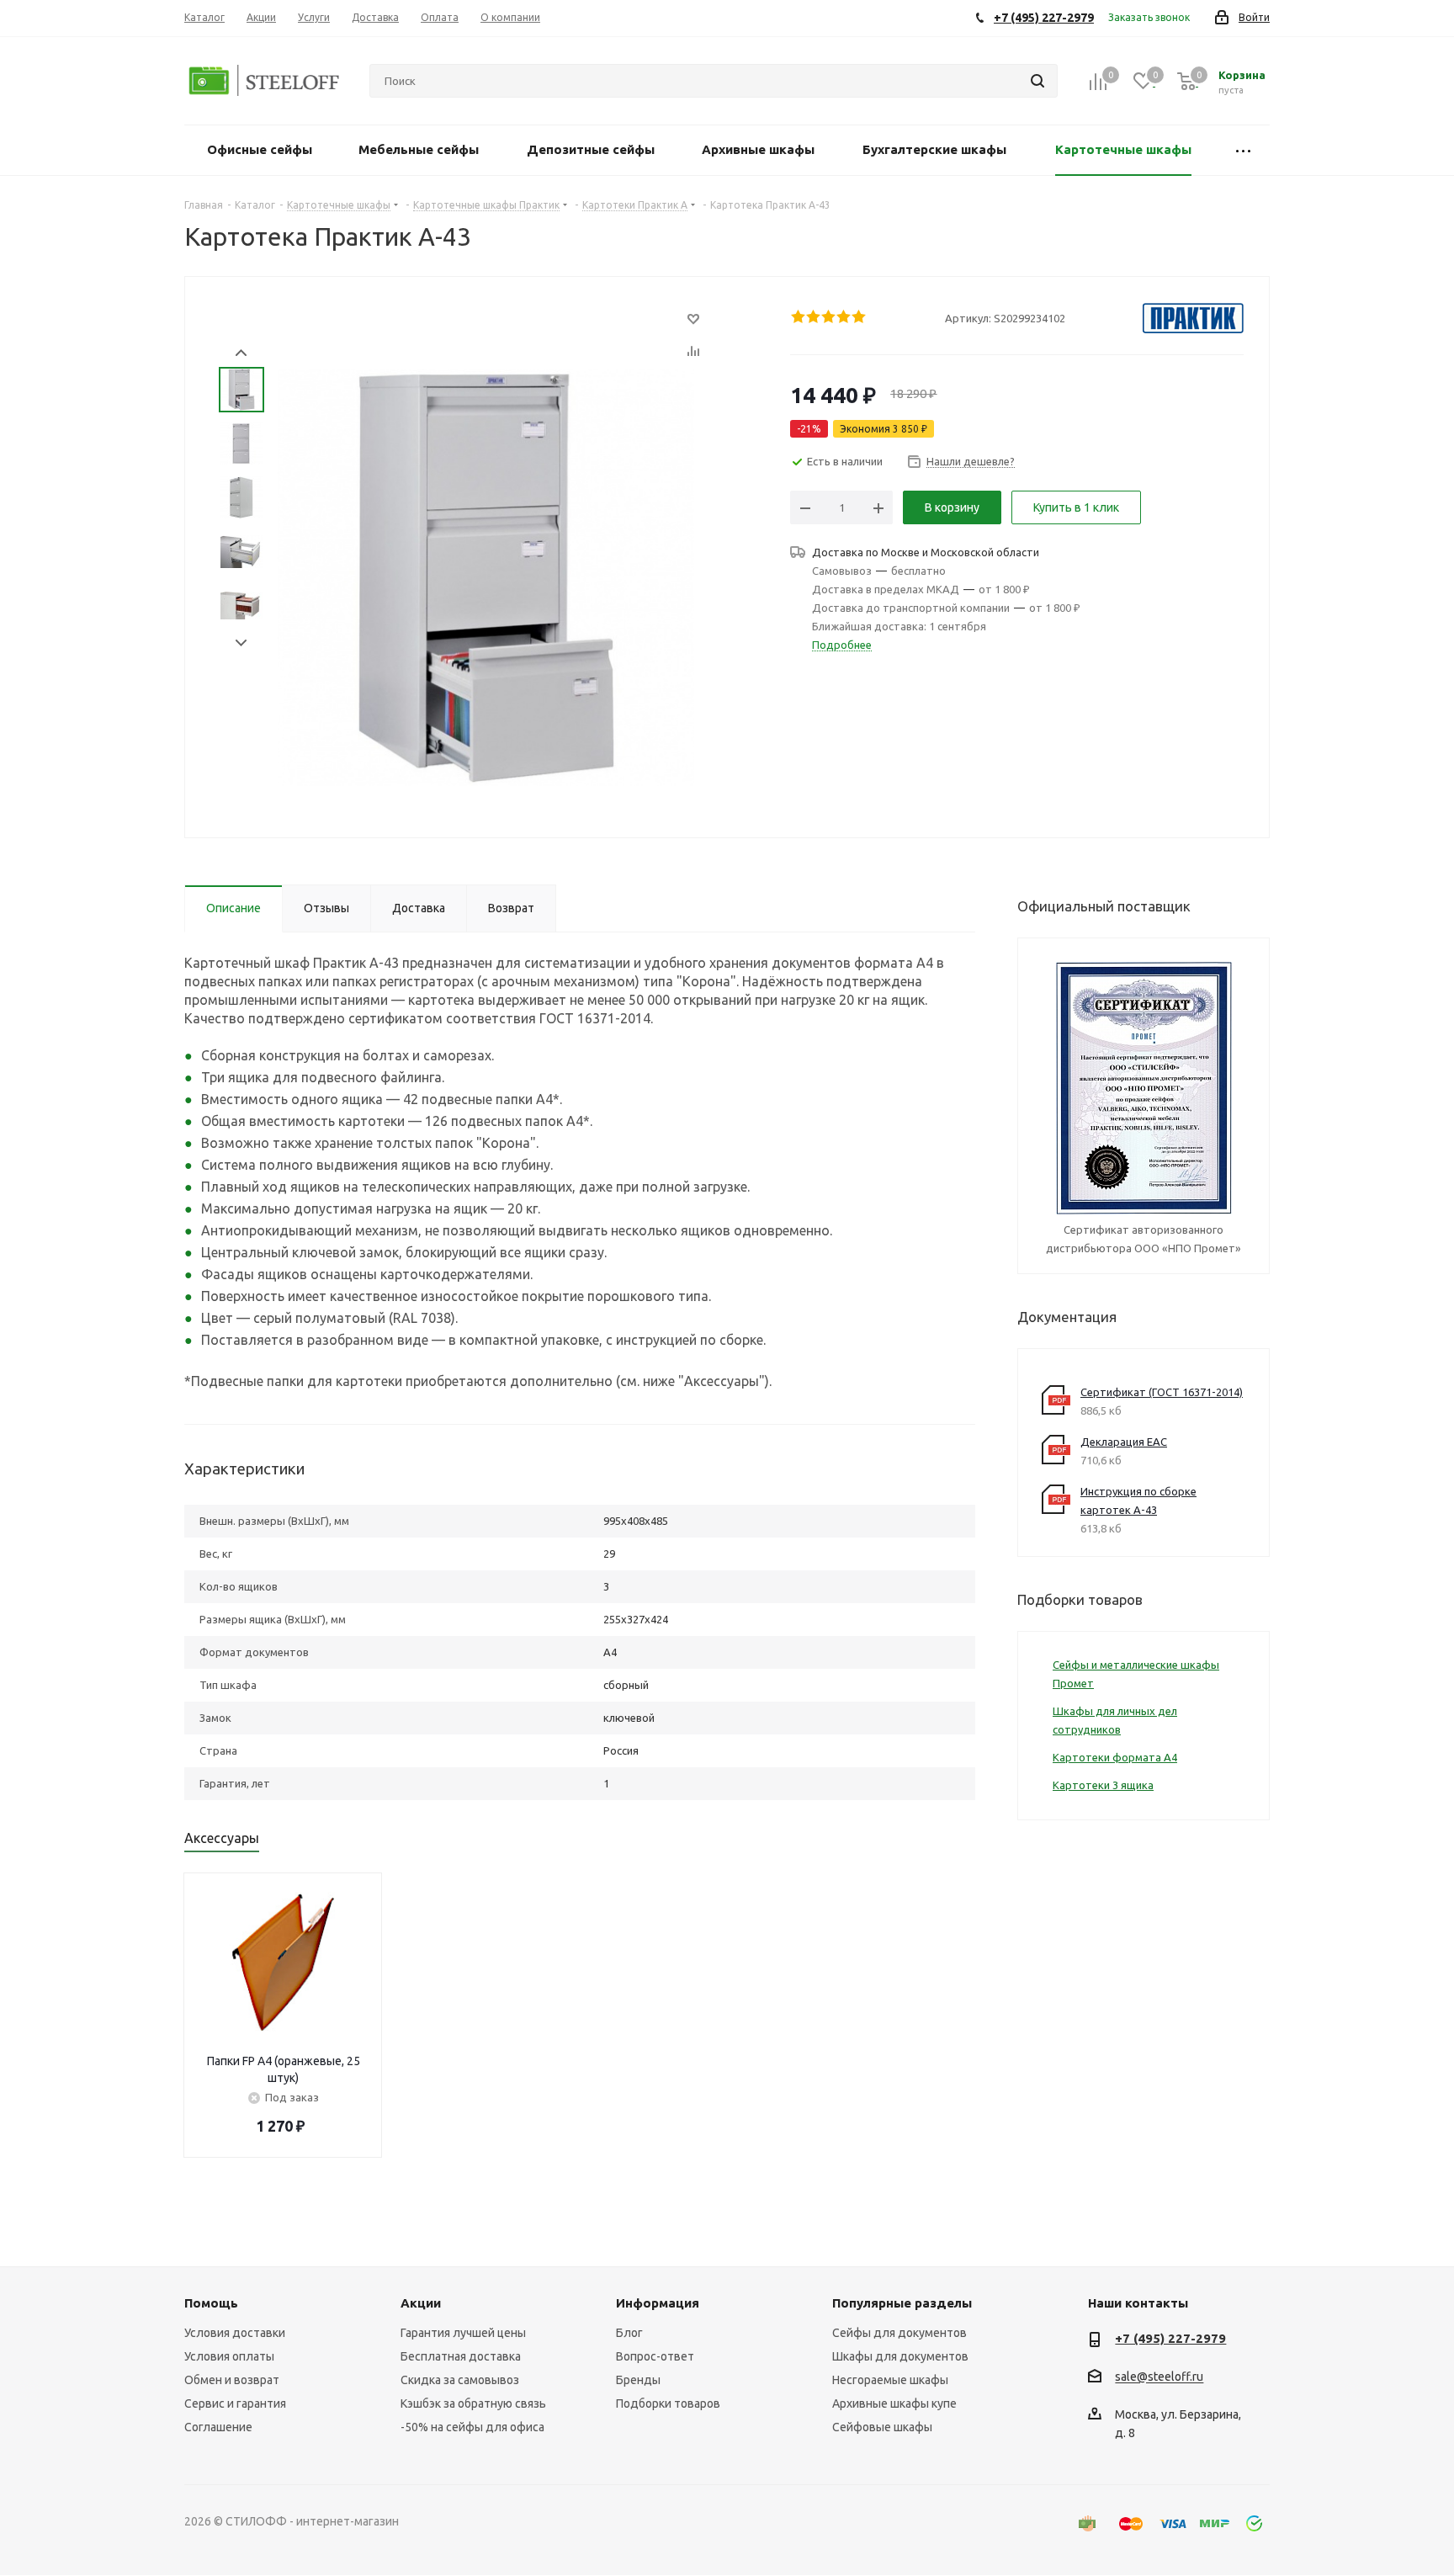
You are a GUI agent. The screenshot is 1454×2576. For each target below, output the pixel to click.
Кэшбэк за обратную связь (473, 2403)
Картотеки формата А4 (1115, 1757)
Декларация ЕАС (1124, 1442)
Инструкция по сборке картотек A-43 (1138, 1500)
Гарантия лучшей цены (463, 2333)
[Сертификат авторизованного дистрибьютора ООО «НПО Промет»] (1144, 1087)
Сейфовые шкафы (882, 2427)
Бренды (638, 2380)
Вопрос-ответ (655, 2356)
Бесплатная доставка (461, 2356)
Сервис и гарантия (235, 2403)
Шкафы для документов (900, 2356)
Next (241, 643)
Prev (241, 353)
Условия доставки (235, 2333)
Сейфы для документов (899, 2333)
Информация (658, 2303)
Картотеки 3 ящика (1103, 1785)
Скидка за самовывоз (460, 2380)
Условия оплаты (229, 2356)
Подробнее (842, 645)
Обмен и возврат (232, 2380)
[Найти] (1037, 81)
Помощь (211, 2303)
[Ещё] (1243, 150)
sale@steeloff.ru (1159, 2377)
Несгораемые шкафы (890, 2380)
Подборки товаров (668, 2403)
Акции (421, 2303)
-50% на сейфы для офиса (472, 2427)
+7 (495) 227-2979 (1170, 2338)
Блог (629, 2333)
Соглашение (218, 2427)
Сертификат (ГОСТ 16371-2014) (1162, 1392)
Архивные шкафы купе (894, 2403)
